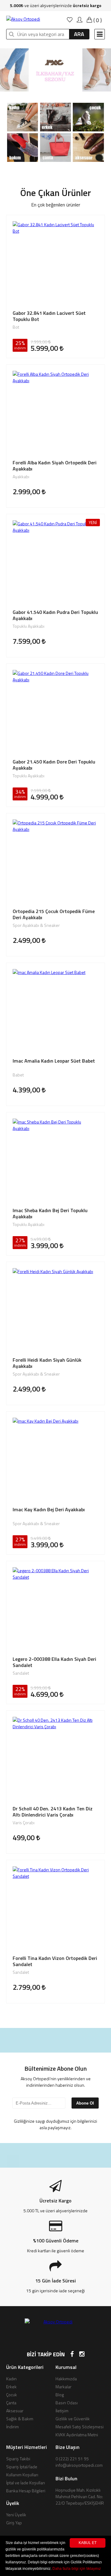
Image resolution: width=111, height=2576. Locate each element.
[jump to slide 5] (69, 88)
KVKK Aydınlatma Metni (77, 2435)
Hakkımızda (66, 2379)
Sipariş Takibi (18, 2459)
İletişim (62, 2411)
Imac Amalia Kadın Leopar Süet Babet (54, 1061)
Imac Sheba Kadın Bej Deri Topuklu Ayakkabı (50, 1213)
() (97, 20)
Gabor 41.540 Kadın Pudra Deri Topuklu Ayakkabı (55, 615)
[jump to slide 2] (49, 88)
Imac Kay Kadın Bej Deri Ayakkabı (49, 1510)
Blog (60, 2395)
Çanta (11, 2403)
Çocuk (12, 2395)
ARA (79, 34)
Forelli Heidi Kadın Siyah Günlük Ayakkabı (47, 1363)
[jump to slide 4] (62, 88)
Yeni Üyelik (16, 2515)
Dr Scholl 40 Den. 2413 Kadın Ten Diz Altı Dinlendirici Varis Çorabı (53, 1812)
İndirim (12, 2427)
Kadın (11, 2379)
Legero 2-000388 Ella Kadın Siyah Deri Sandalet (54, 1662)
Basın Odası (67, 2403)
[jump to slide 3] (55, 88)
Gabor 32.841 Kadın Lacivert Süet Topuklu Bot (49, 316)
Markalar (64, 2387)
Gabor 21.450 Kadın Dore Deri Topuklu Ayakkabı (54, 765)
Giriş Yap (14, 2523)
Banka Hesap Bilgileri (26, 2491)
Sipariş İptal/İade (22, 2467)
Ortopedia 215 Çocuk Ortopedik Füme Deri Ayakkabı (54, 914)
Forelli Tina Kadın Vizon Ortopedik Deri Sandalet (55, 1961)
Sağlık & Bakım (20, 2419)
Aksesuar (15, 2411)
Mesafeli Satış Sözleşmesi (80, 2427)
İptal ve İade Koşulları (26, 2483)
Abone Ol (85, 2103)
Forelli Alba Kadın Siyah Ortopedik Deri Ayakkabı (55, 466)
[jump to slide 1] (42, 88)
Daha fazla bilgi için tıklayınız (77, 2569)
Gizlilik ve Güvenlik (73, 2419)
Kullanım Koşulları (22, 2475)
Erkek (11, 2387)
